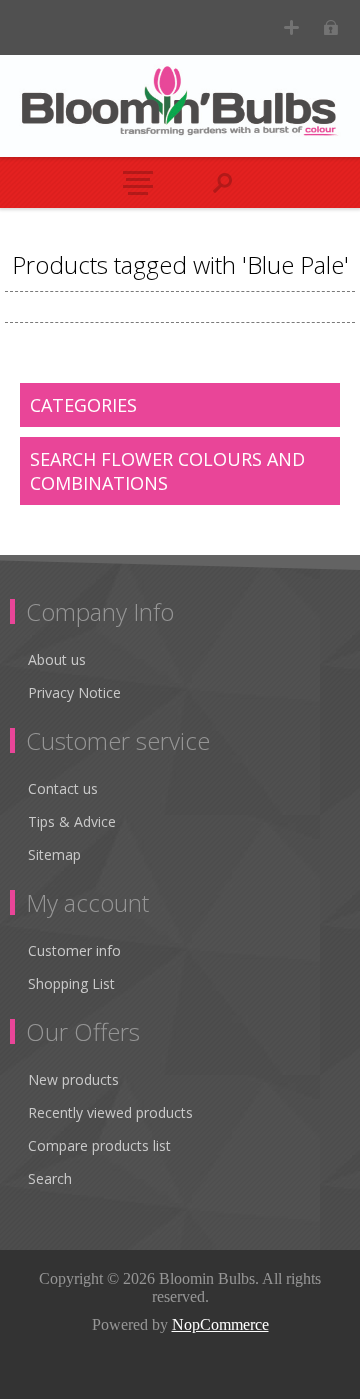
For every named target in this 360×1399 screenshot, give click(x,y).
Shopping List (71, 983)
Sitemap (54, 854)
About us (57, 659)
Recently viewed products (110, 1112)
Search (50, 1178)
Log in (330, 27)
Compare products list (99, 1145)
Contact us (63, 788)
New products (73, 1079)
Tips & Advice (72, 821)
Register (291, 27)
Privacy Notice (74, 692)
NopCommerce (220, 1324)
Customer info (74, 950)
